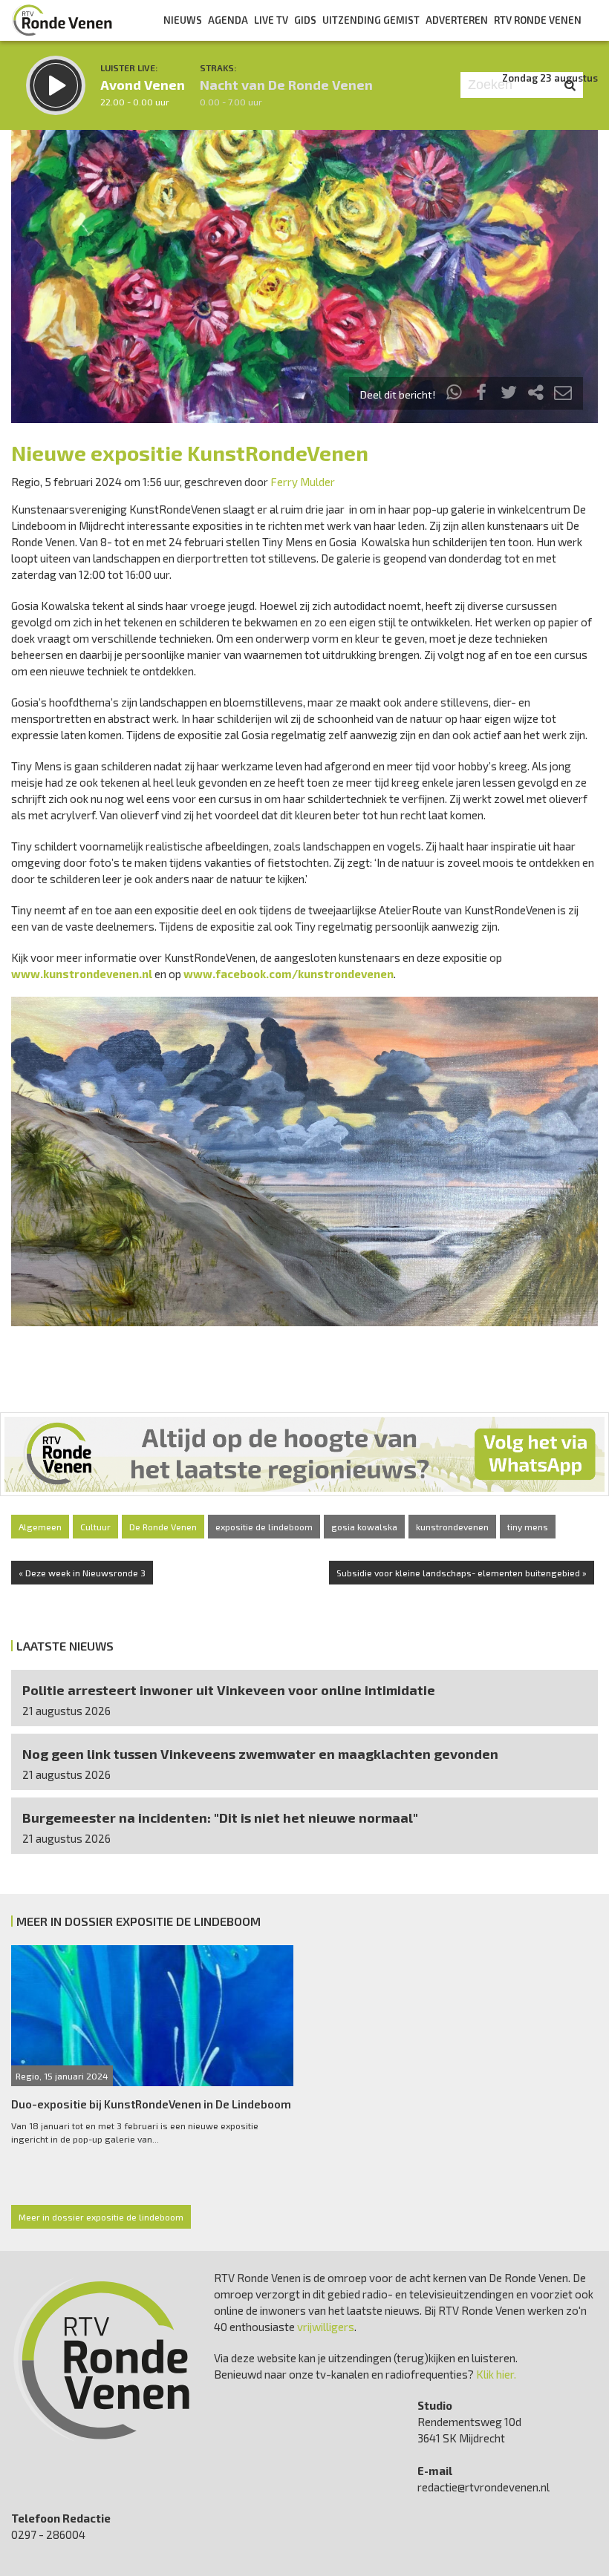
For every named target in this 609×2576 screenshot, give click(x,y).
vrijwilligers (326, 2327)
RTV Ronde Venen (538, 20)
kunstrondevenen (452, 1527)
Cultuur (95, 1527)
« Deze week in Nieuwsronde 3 (82, 1573)
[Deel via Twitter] (509, 394)
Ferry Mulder (303, 482)
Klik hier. (496, 2374)
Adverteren (457, 20)
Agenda (228, 20)
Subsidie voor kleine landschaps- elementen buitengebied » (462, 1573)
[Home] (62, 20)
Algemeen (40, 1527)
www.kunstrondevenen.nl (82, 974)
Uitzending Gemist (371, 20)
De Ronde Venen (163, 1527)
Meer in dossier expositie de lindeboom (101, 2217)
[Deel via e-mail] (563, 394)
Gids (305, 20)
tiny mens (528, 1527)
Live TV (271, 20)
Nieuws (183, 20)
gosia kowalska (364, 1527)
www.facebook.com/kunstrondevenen (289, 974)
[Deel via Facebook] (482, 394)
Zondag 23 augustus (550, 78)
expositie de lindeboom (264, 1527)
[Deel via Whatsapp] (455, 394)
